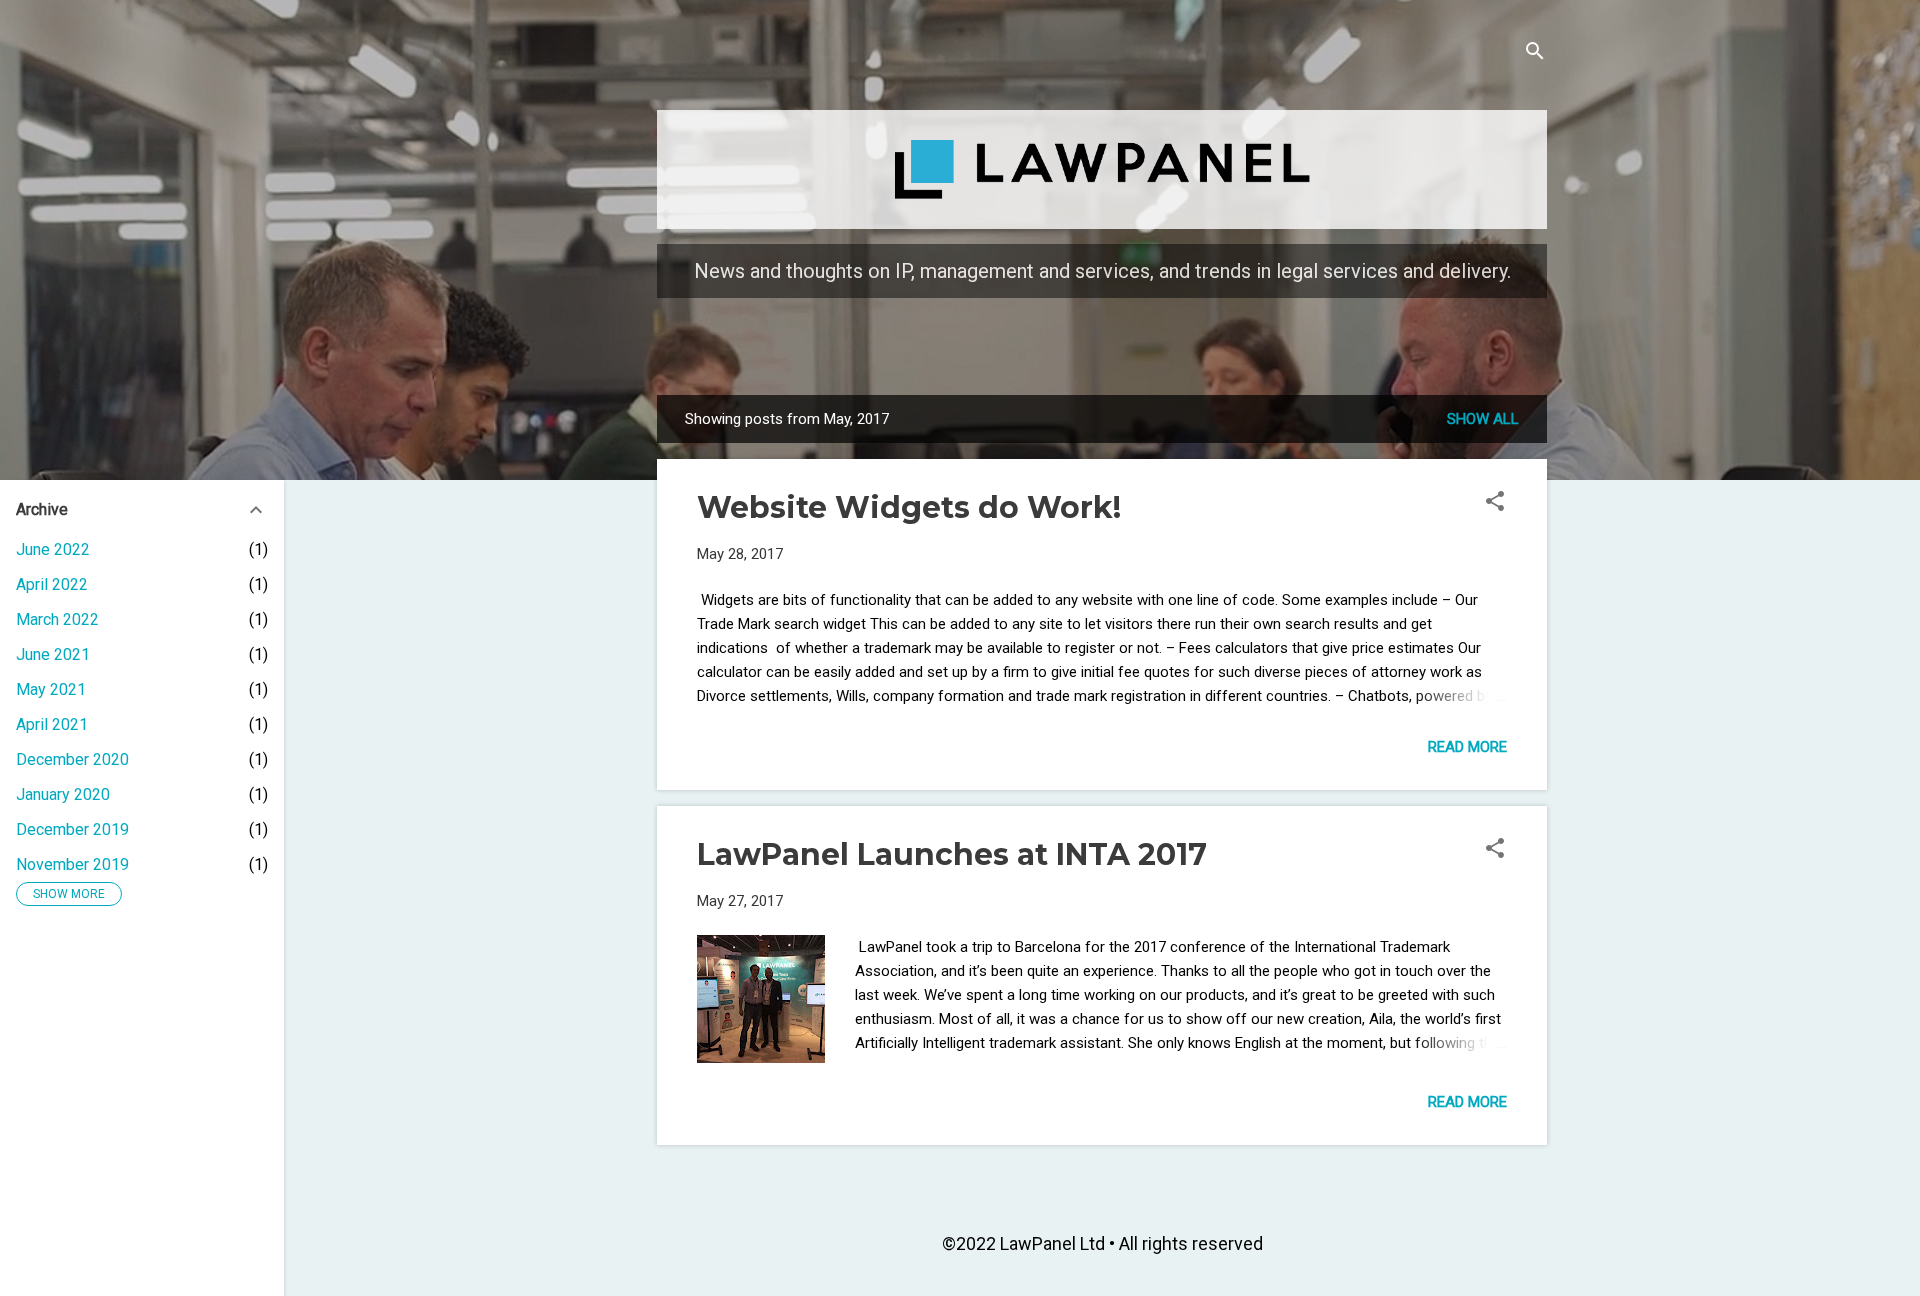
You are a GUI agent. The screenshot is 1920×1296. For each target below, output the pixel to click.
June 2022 (53, 549)
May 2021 (51, 689)
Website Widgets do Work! (909, 507)
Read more (1467, 747)
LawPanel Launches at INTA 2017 (952, 854)
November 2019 (72, 864)
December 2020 (72, 759)
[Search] (1535, 54)
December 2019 (72, 829)
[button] (1495, 504)
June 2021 (53, 654)
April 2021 (52, 724)
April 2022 (52, 584)
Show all (1483, 419)
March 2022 (57, 619)
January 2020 (63, 794)
